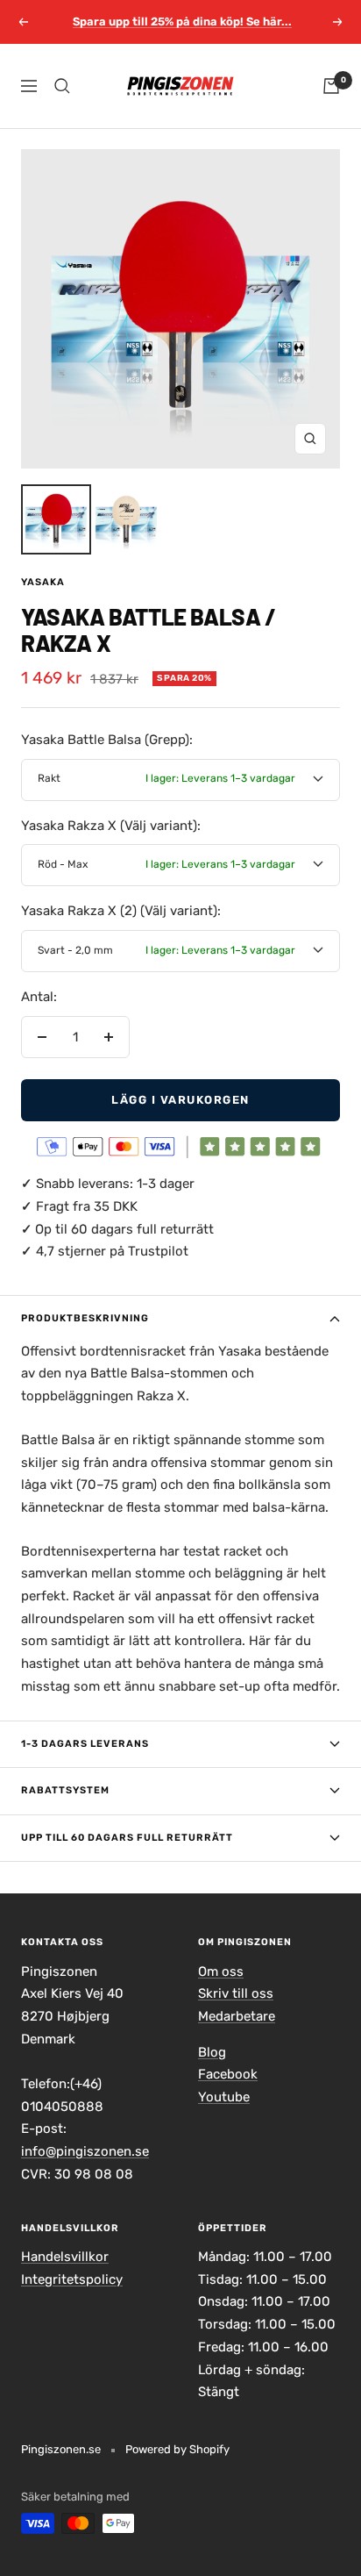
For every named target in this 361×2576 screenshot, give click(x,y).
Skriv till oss (236, 1993)
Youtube (224, 2097)
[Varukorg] (331, 86)
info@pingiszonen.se (85, 2151)
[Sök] (62, 86)
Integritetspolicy (72, 2279)
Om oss (221, 1971)
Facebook (228, 2074)
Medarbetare (237, 2016)
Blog (212, 2052)
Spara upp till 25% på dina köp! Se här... (182, 21)
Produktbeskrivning (85, 1318)
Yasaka (43, 582)
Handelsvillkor (65, 2257)
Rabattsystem (65, 1790)
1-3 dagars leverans (85, 1744)
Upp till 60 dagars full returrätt (127, 1838)
